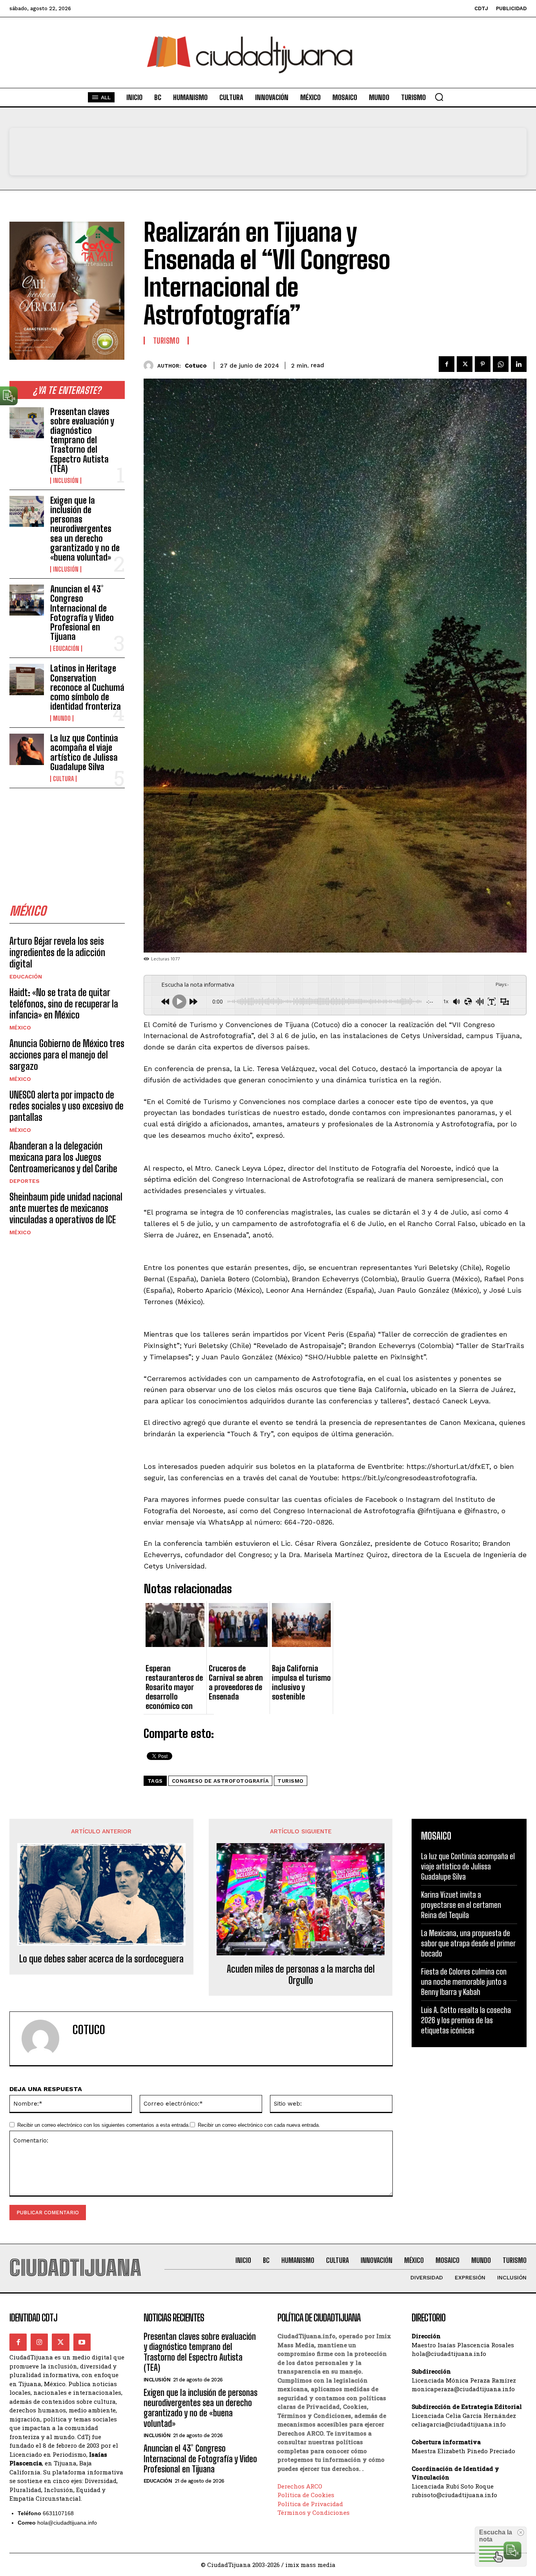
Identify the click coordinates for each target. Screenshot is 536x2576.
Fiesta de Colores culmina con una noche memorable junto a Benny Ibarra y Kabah (464, 1982)
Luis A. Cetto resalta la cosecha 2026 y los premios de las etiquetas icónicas (466, 2020)
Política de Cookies (306, 2495)
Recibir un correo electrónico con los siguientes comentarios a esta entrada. (104, 2125)
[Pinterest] (483, 364)
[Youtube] (82, 2342)
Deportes (25, 1181)
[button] (439, 97)
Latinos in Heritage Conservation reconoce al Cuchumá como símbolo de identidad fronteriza (87, 687)
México (20, 1027)
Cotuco (196, 366)
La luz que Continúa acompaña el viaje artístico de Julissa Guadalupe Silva (84, 752)
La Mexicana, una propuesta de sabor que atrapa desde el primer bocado (468, 1943)
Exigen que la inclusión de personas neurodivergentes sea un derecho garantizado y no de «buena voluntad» (85, 529)
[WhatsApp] (501, 364)
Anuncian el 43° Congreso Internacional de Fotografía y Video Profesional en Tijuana (82, 613)
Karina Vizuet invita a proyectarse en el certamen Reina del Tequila (461, 1905)
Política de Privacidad (310, 2504)
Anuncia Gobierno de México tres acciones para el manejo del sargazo (67, 1055)
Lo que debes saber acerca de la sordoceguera (101, 1959)
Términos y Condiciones (314, 2512)
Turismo (166, 341)
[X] (465, 364)
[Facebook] (447, 364)
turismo (291, 1781)
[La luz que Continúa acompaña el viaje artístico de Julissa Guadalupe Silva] (27, 749)
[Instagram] (39, 2342)
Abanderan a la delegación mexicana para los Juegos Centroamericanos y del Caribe (63, 1157)
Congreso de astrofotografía (221, 1781)
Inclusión (66, 481)
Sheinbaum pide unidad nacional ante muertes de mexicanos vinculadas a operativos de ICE (66, 1208)
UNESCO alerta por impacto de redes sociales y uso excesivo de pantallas (67, 1106)
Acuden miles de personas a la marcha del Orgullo (301, 1975)
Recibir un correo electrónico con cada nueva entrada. (259, 2125)
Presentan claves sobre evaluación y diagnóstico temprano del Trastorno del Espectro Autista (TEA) (82, 440)
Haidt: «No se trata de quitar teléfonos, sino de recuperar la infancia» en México (64, 1004)
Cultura (63, 779)
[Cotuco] (150, 365)
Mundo (62, 718)
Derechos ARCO (300, 2486)
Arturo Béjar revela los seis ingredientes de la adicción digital (57, 952)
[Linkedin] (519, 364)
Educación (66, 649)
